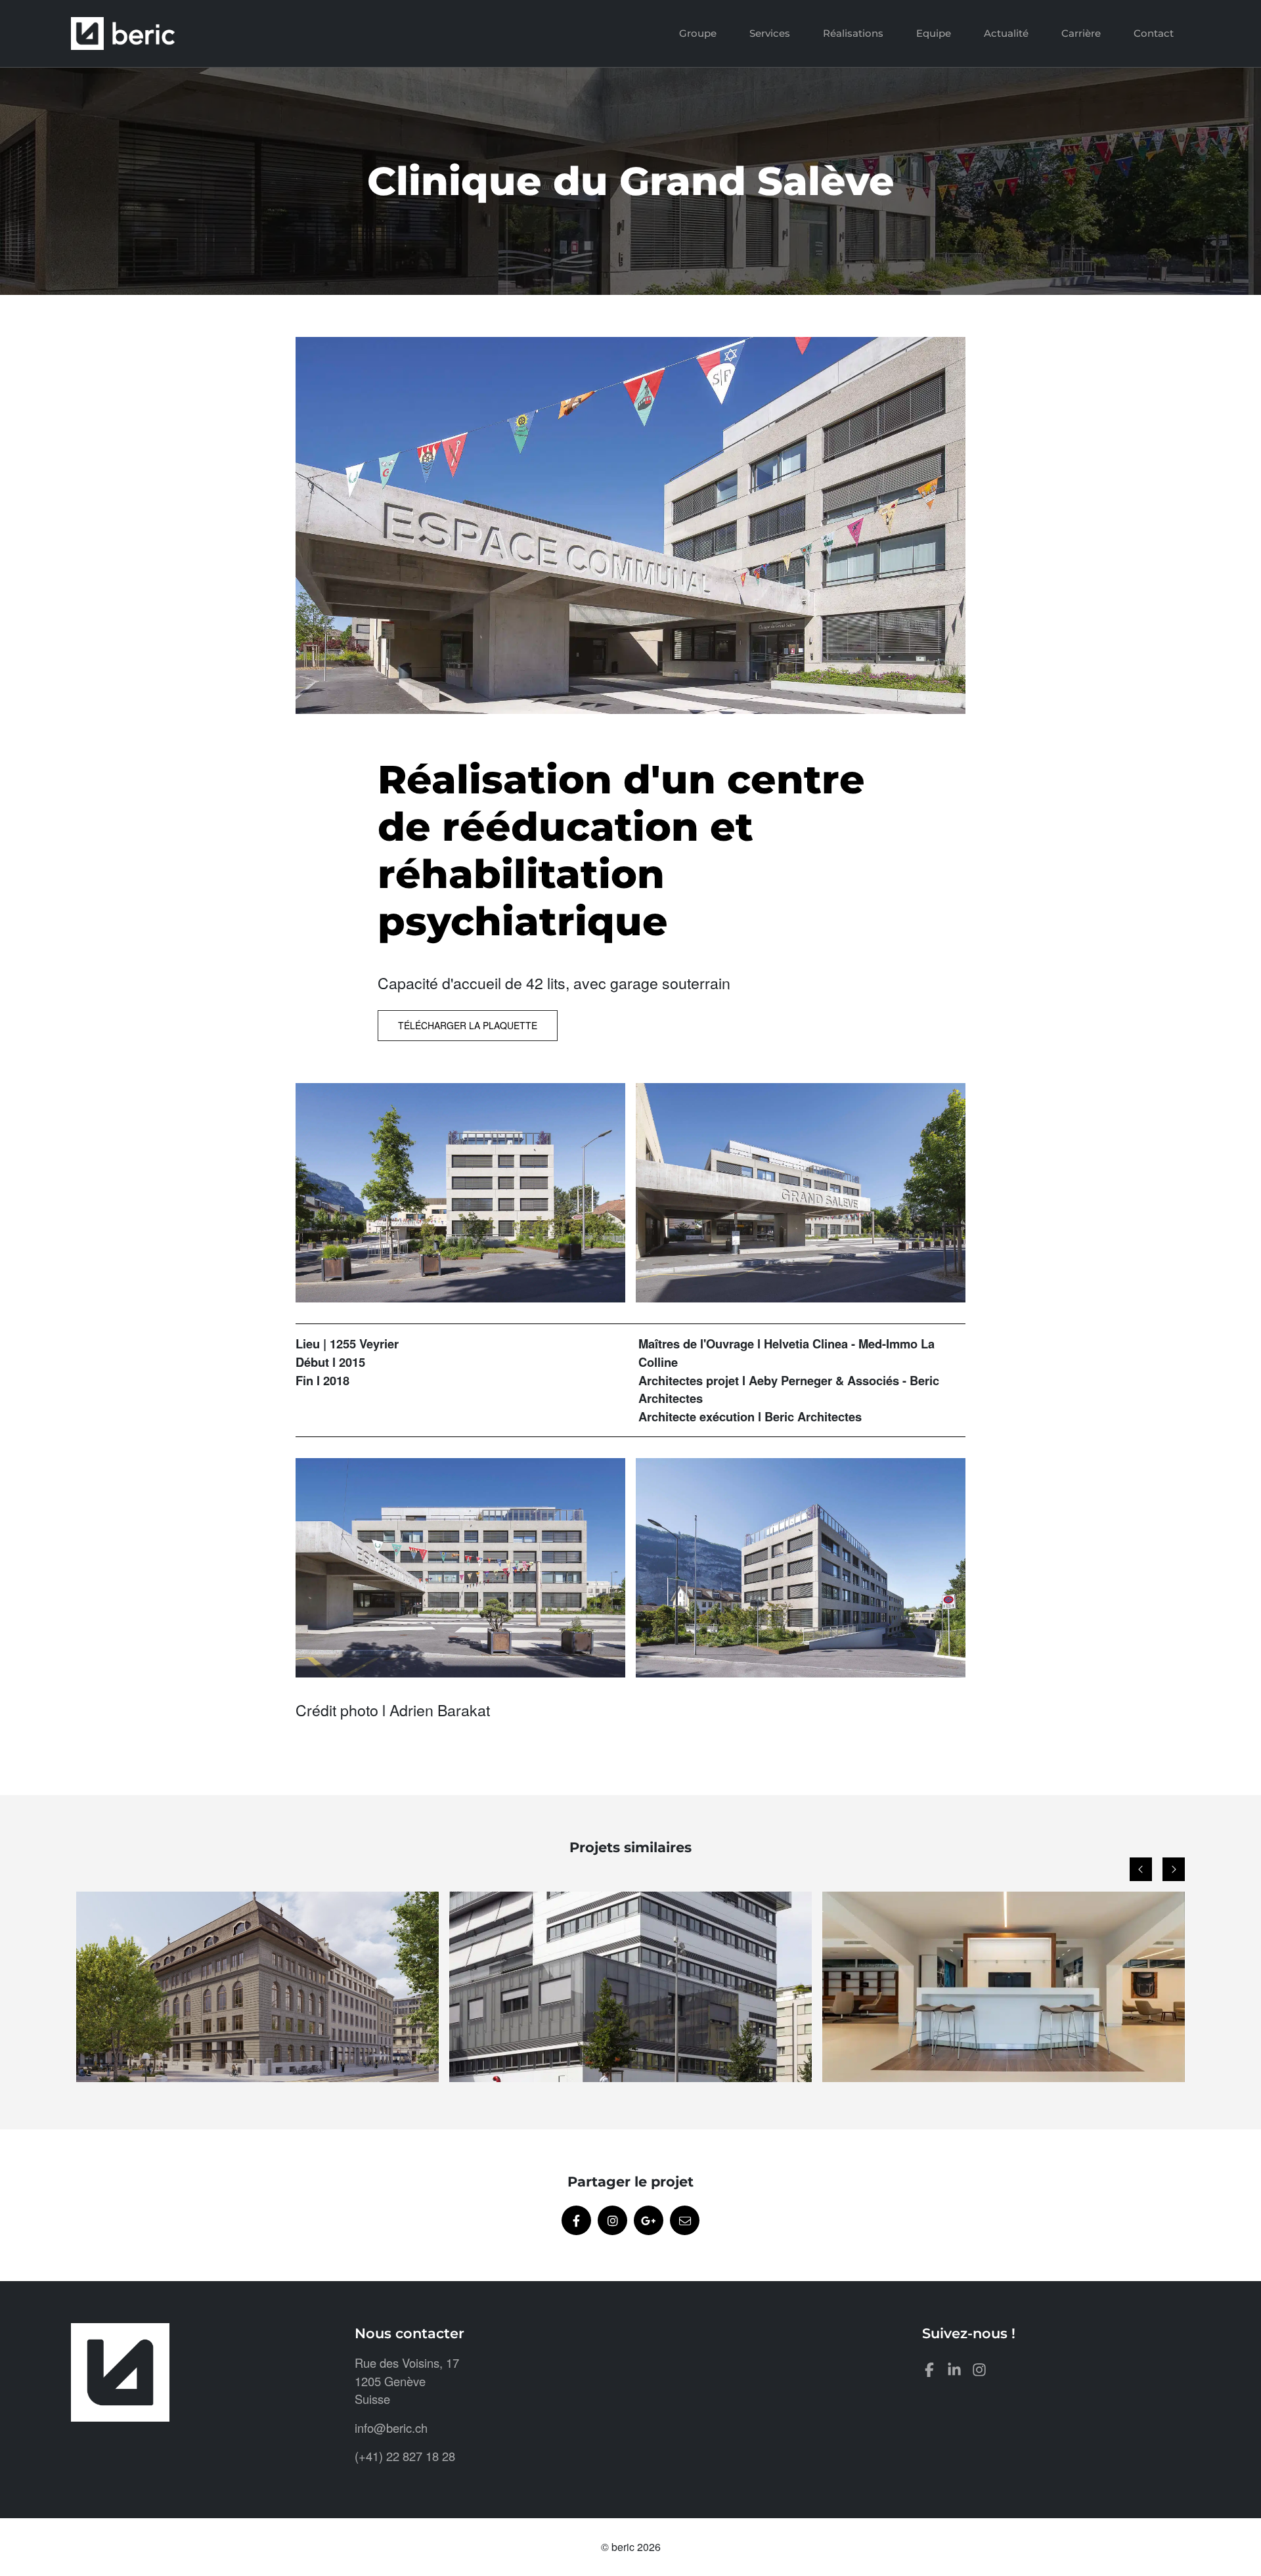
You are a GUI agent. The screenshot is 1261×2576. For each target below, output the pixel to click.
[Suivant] (1174, 1869)
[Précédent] (1141, 1869)
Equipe (934, 33)
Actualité (1006, 33)
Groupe (698, 33)
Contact (1154, 33)
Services (770, 33)
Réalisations (853, 33)
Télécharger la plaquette (468, 1025)
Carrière (1081, 33)
